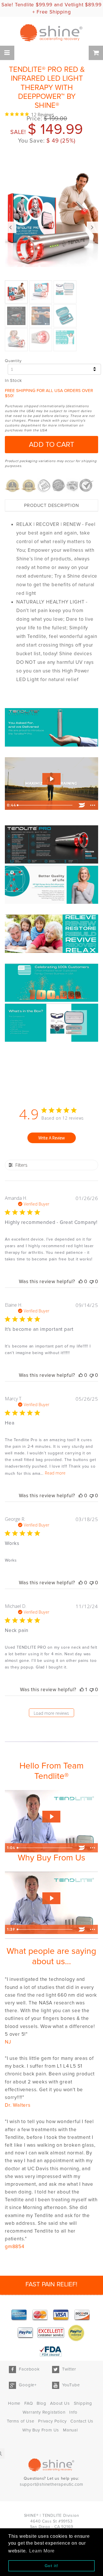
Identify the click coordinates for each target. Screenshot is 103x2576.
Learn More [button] (42, 2551)
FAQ (28, 2403)
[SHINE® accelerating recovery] (51, 33)
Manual (70, 2430)
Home (14, 2403)
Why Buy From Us (41, 2430)
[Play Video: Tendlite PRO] (51, 779)
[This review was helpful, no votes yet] (81, 1282)
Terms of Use (21, 2421)
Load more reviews (51, 1713)
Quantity (13, 361)
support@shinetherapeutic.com (51, 2484)
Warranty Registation (44, 2412)
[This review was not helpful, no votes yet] (92, 1282)
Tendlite (24, 5)
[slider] (46, 805)
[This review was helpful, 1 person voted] (82, 1690)
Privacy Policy (52, 2421)
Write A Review (51, 1138)
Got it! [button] (52, 2566)
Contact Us (82, 2421)
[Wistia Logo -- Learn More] (82, 805)
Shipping (83, 2403)
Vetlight (74, 5)
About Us (60, 2403)
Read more (55, 1473)
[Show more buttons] (93, 805)
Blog (41, 2403)
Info (73, 2412)
